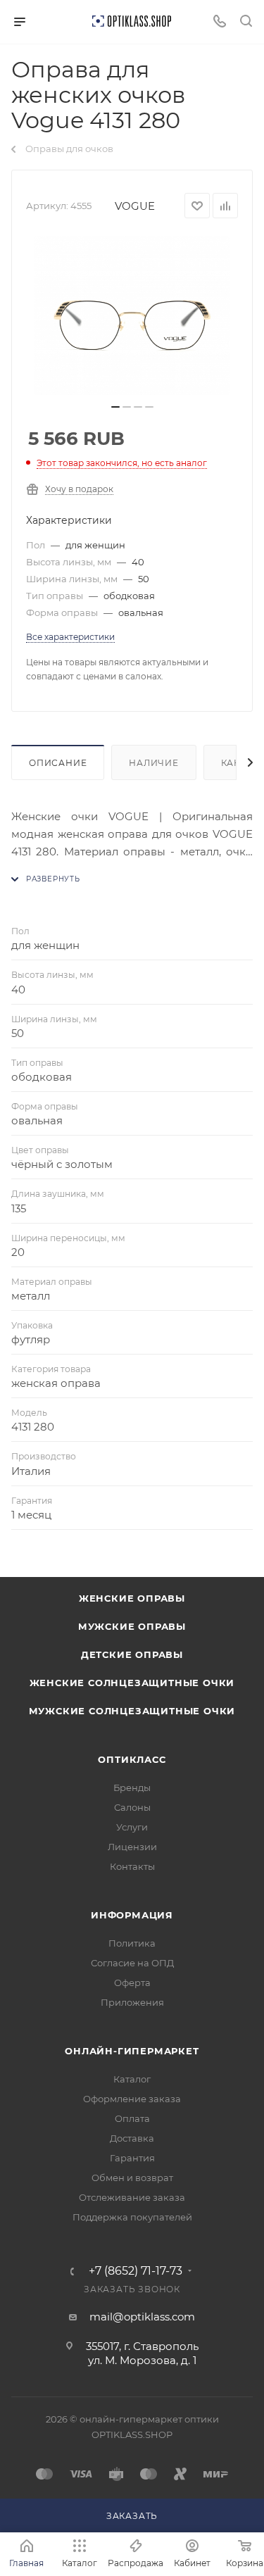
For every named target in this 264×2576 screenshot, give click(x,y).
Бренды (132, 1788)
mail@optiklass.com (142, 2317)
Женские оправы (132, 1598)
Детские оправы (132, 1654)
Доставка (132, 2138)
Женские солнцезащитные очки (132, 1683)
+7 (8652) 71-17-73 (136, 2271)
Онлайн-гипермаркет (132, 2051)
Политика (132, 1943)
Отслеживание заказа (132, 2197)
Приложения (132, 2002)
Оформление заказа (132, 2099)
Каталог (132, 2079)
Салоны (132, 1807)
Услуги (132, 1827)
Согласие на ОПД (132, 1963)
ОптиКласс (132, 1759)
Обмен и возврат (132, 2178)
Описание (58, 763)
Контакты (132, 1866)
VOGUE (135, 206)
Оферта (132, 1983)
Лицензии (132, 1847)
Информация (132, 1915)
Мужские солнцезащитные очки (132, 1711)
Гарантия (132, 2158)
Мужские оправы (132, 1626)
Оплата (132, 2118)
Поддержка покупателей (132, 2217)
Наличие (154, 763)
